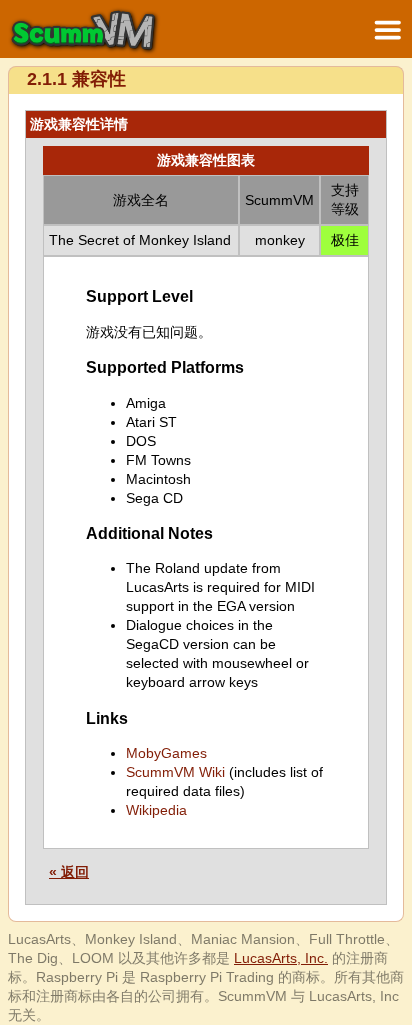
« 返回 (69, 872)
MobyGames (166, 753)
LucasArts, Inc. (281, 958)
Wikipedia (156, 810)
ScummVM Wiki (175, 772)
